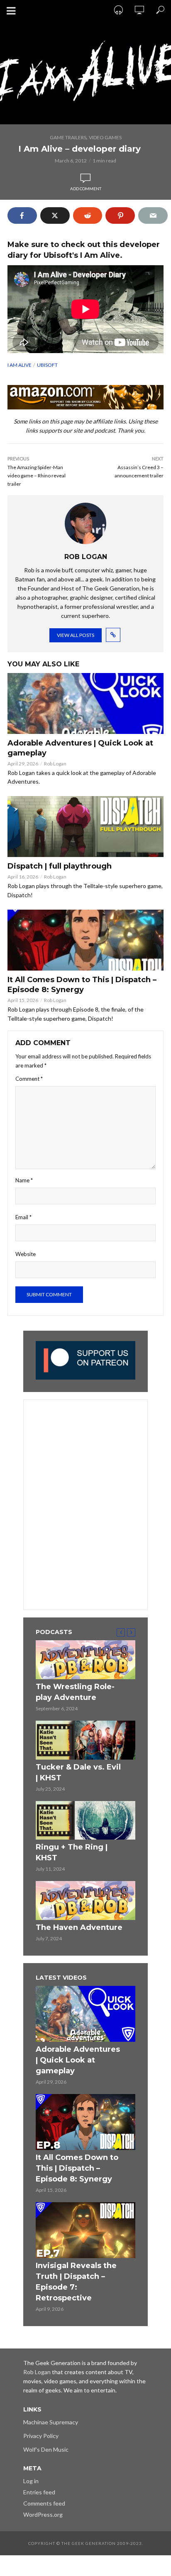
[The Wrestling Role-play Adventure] (85, 1660)
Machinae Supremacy (51, 2422)
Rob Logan (55, 764)
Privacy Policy (41, 2436)
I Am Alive (20, 365)
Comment (29, 1079)
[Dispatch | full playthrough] (85, 827)
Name (24, 1180)
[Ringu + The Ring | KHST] (85, 1821)
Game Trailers (68, 137)
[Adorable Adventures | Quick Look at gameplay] (85, 703)
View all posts (76, 635)
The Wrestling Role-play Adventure (75, 1692)
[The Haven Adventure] (85, 1901)
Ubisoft (47, 365)
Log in (31, 2481)
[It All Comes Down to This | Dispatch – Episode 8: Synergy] (85, 940)
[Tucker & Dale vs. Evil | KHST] (85, 1740)
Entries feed (39, 2492)
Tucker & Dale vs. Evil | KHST (78, 1772)
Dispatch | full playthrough (60, 866)
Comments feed (44, 2503)
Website (26, 1254)
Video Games (105, 137)
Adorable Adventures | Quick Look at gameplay (80, 748)
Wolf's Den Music (46, 2449)
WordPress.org (43, 2514)
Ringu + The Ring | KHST (72, 1852)
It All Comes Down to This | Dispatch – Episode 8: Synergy (82, 985)
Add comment (86, 189)
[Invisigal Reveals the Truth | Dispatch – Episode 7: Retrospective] (85, 2230)
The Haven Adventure (79, 1927)
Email (23, 1217)
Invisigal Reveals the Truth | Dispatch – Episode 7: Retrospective (76, 2282)
